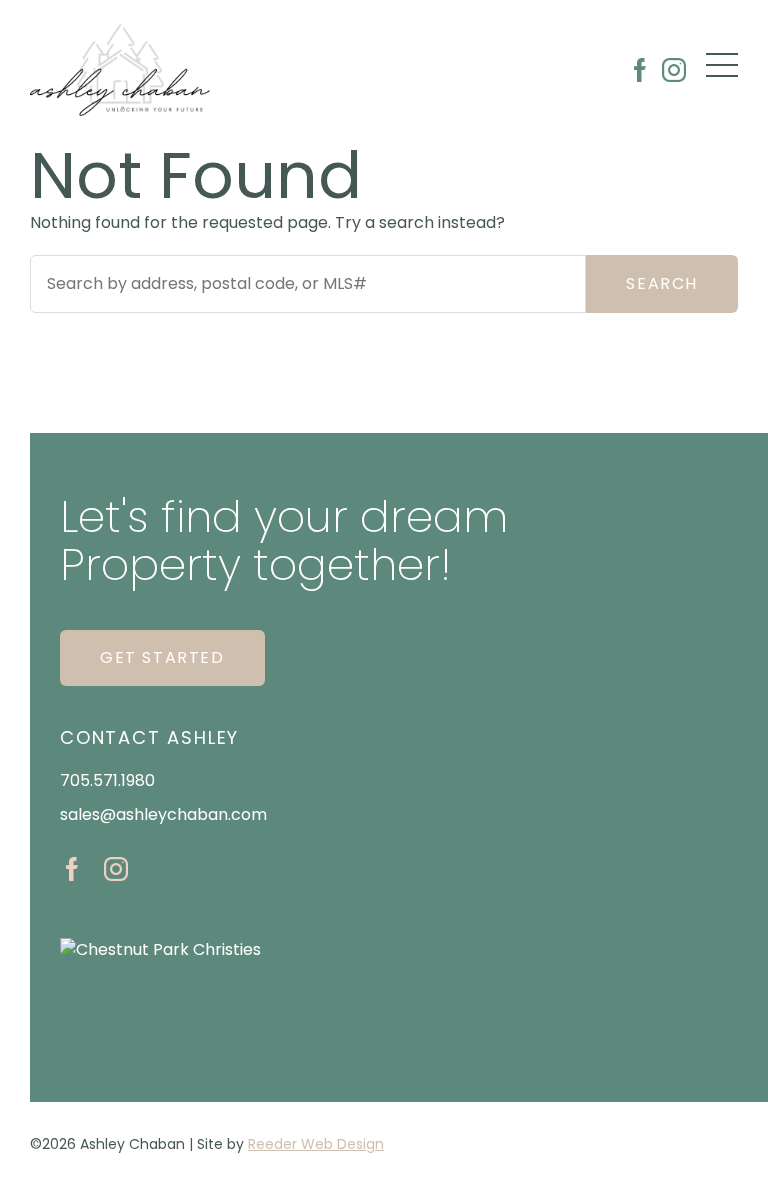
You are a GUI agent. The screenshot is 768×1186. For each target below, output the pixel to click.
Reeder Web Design (316, 1144)
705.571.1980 (107, 780)
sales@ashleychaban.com (163, 814)
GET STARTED (162, 657)
